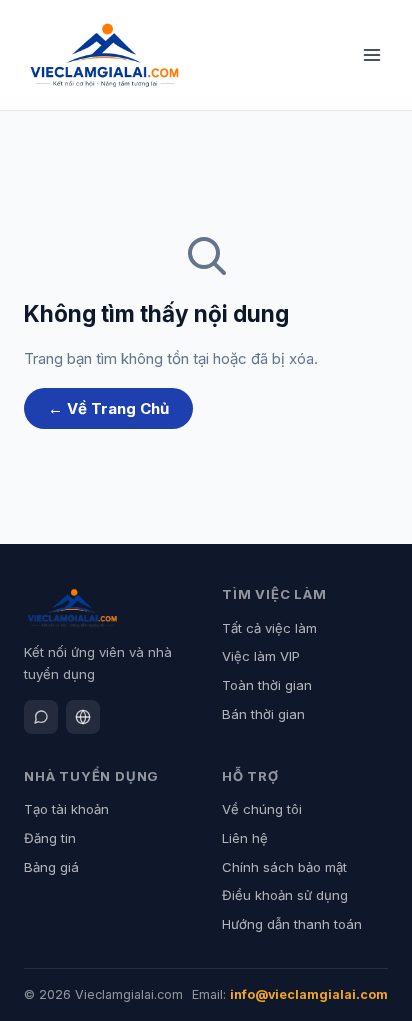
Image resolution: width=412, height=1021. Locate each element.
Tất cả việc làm (269, 628)
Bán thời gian (263, 714)
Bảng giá (51, 867)
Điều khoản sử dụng (285, 895)
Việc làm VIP (261, 656)
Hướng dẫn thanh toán (292, 924)
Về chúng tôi (262, 809)
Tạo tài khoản (66, 809)
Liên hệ (245, 838)
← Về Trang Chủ (108, 408)
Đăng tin (50, 838)
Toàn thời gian (267, 685)
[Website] (83, 717)
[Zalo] (41, 717)
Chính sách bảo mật (284, 867)
